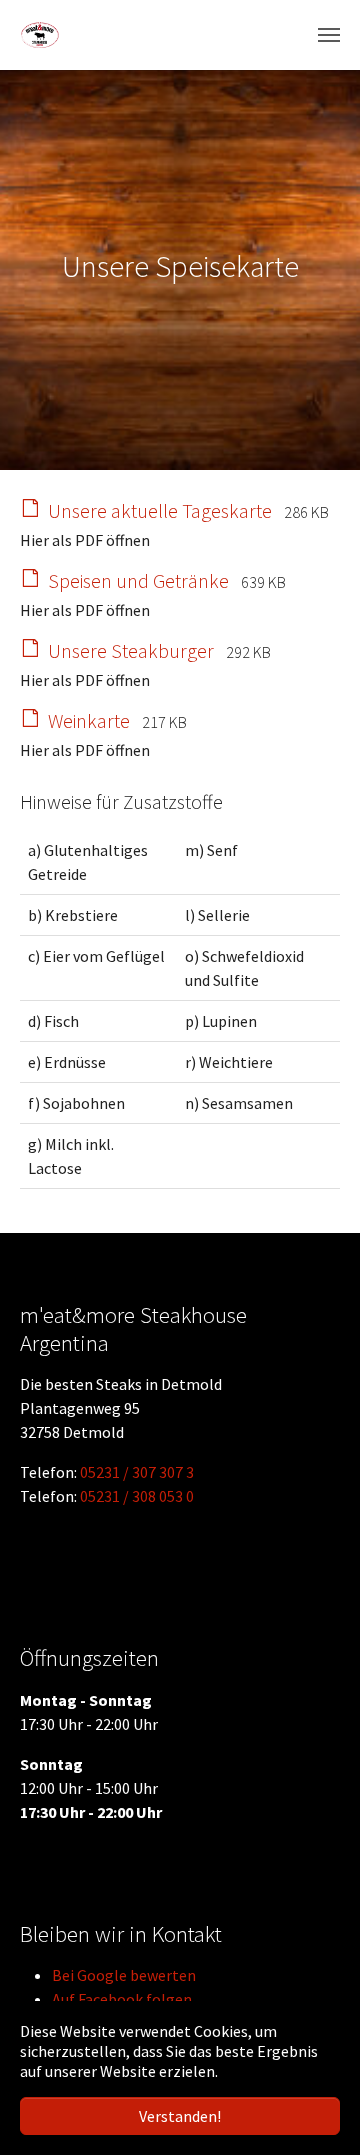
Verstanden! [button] (180, 2116)
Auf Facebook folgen (122, 1999)
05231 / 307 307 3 (137, 1472)
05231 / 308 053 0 (137, 1496)
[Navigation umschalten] (329, 35)
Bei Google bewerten (124, 1975)
